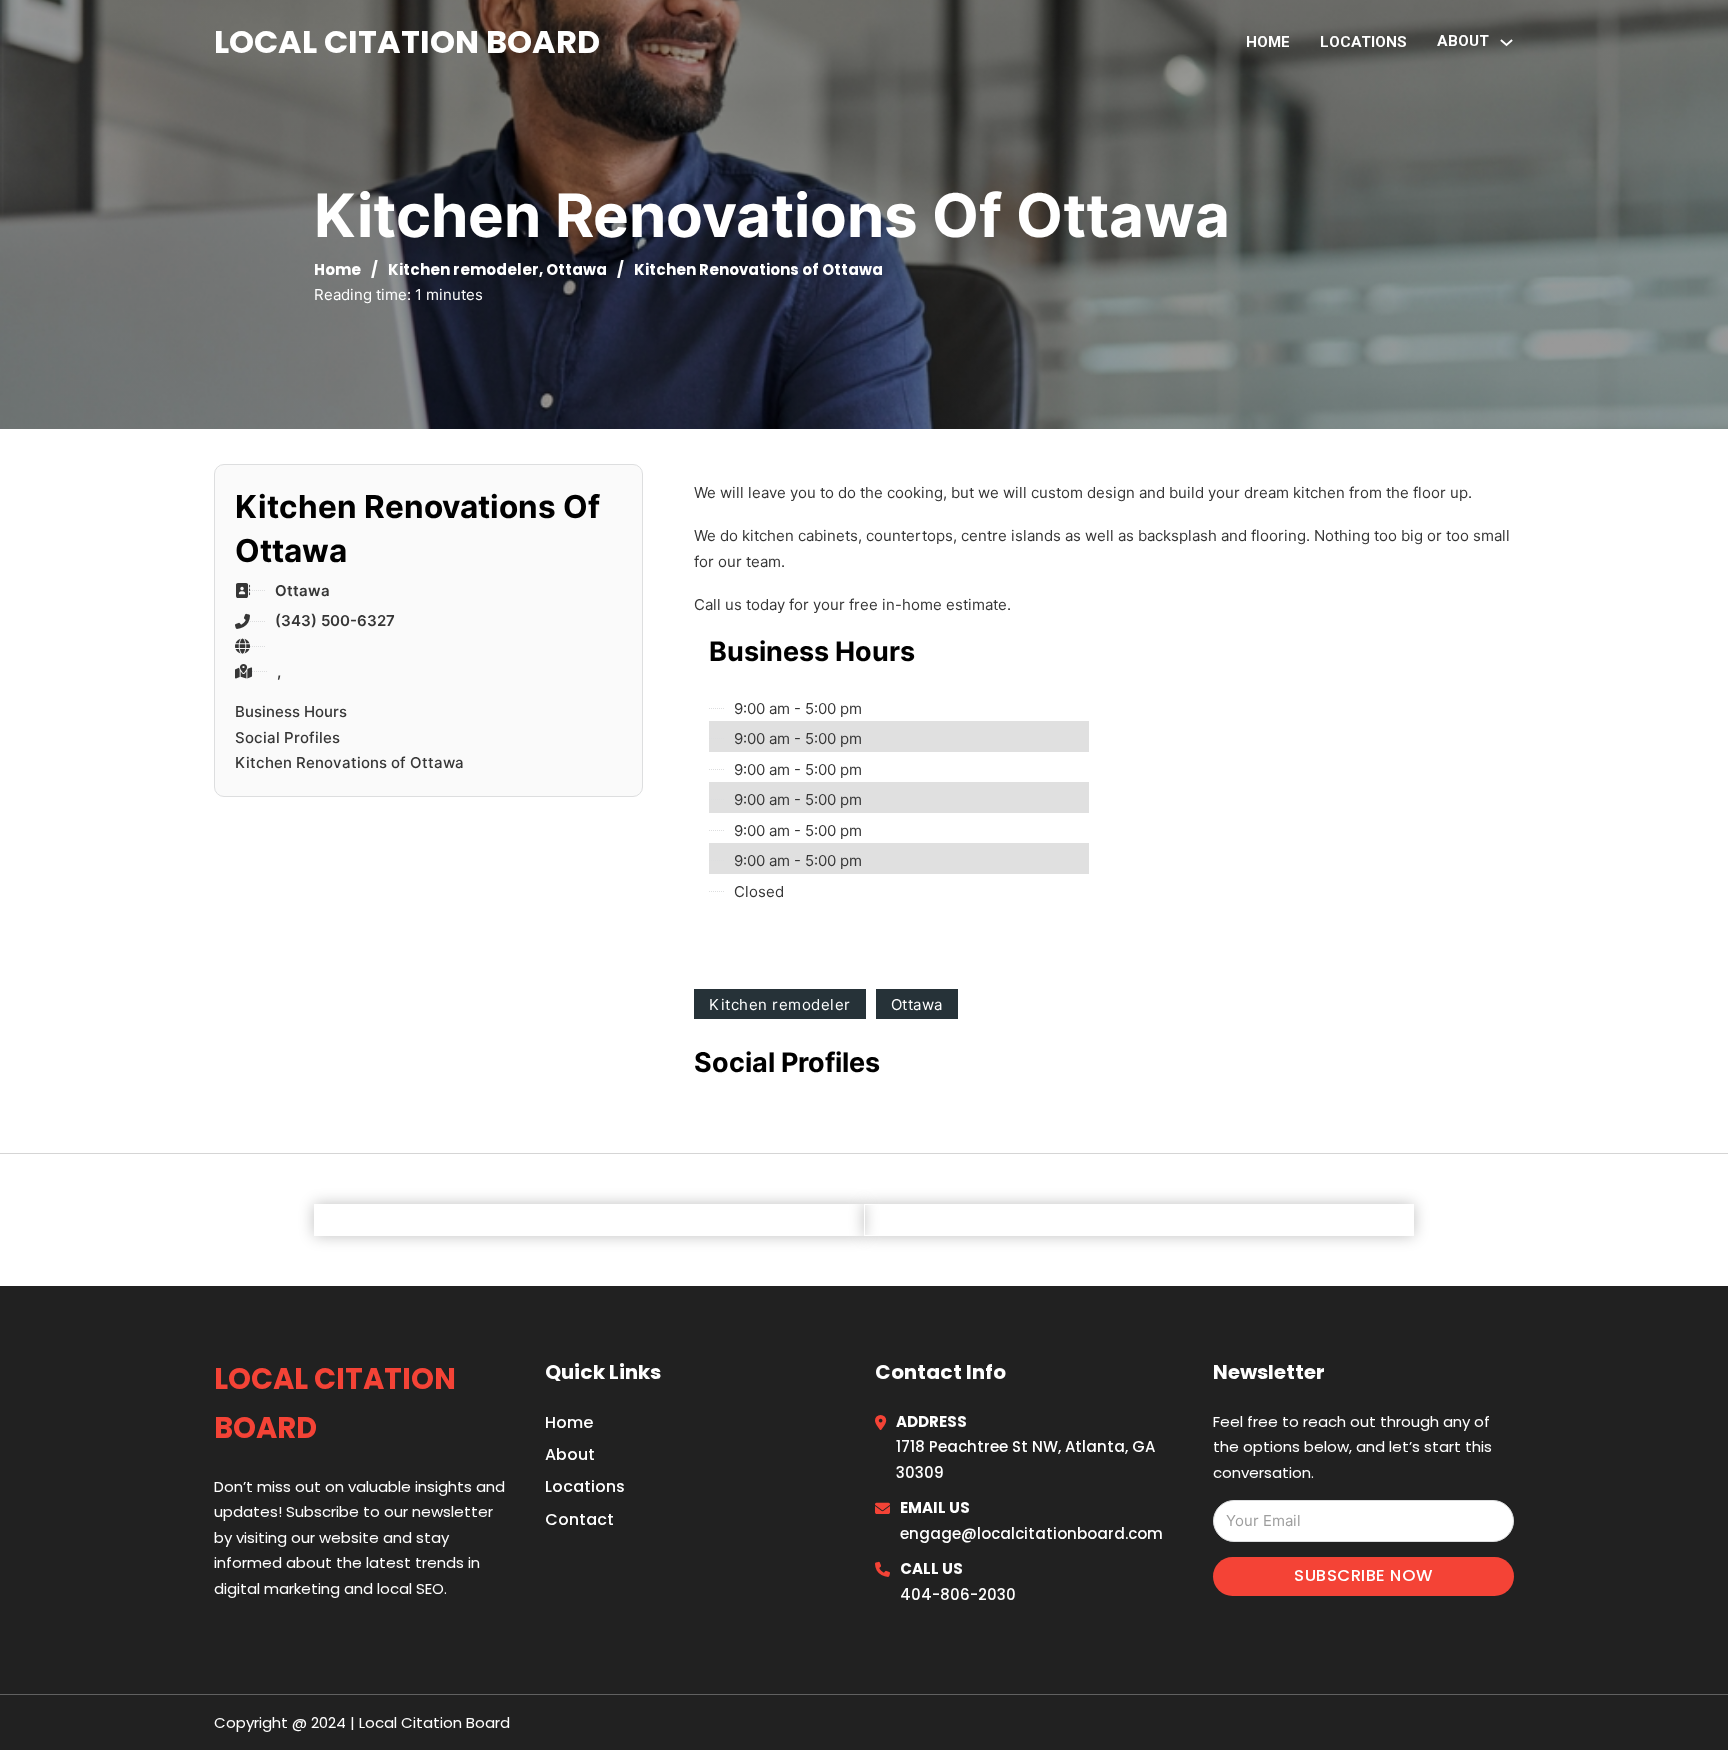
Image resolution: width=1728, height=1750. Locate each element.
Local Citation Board (407, 41)
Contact (579, 1519)
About (570, 1454)
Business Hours (291, 711)
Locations (1363, 42)
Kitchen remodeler (463, 269)
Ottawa (576, 269)
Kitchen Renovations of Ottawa (349, 762)
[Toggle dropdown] (1506, 42)
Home (1268, 42)
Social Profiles (287, 737)
